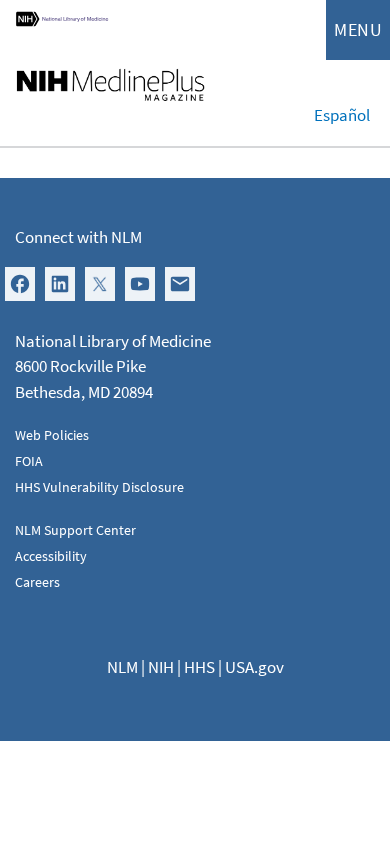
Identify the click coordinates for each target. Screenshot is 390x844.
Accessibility (51, 556)
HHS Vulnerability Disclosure (99, 487)
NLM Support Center (75, 530)
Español (342, 115)
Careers (37, 582)
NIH (161, 667)
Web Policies (52, 435)
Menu (358, 29)
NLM (122, 667)
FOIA (29, 461)
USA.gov (254, 667)
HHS (199, 667)
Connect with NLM (78, 237)
